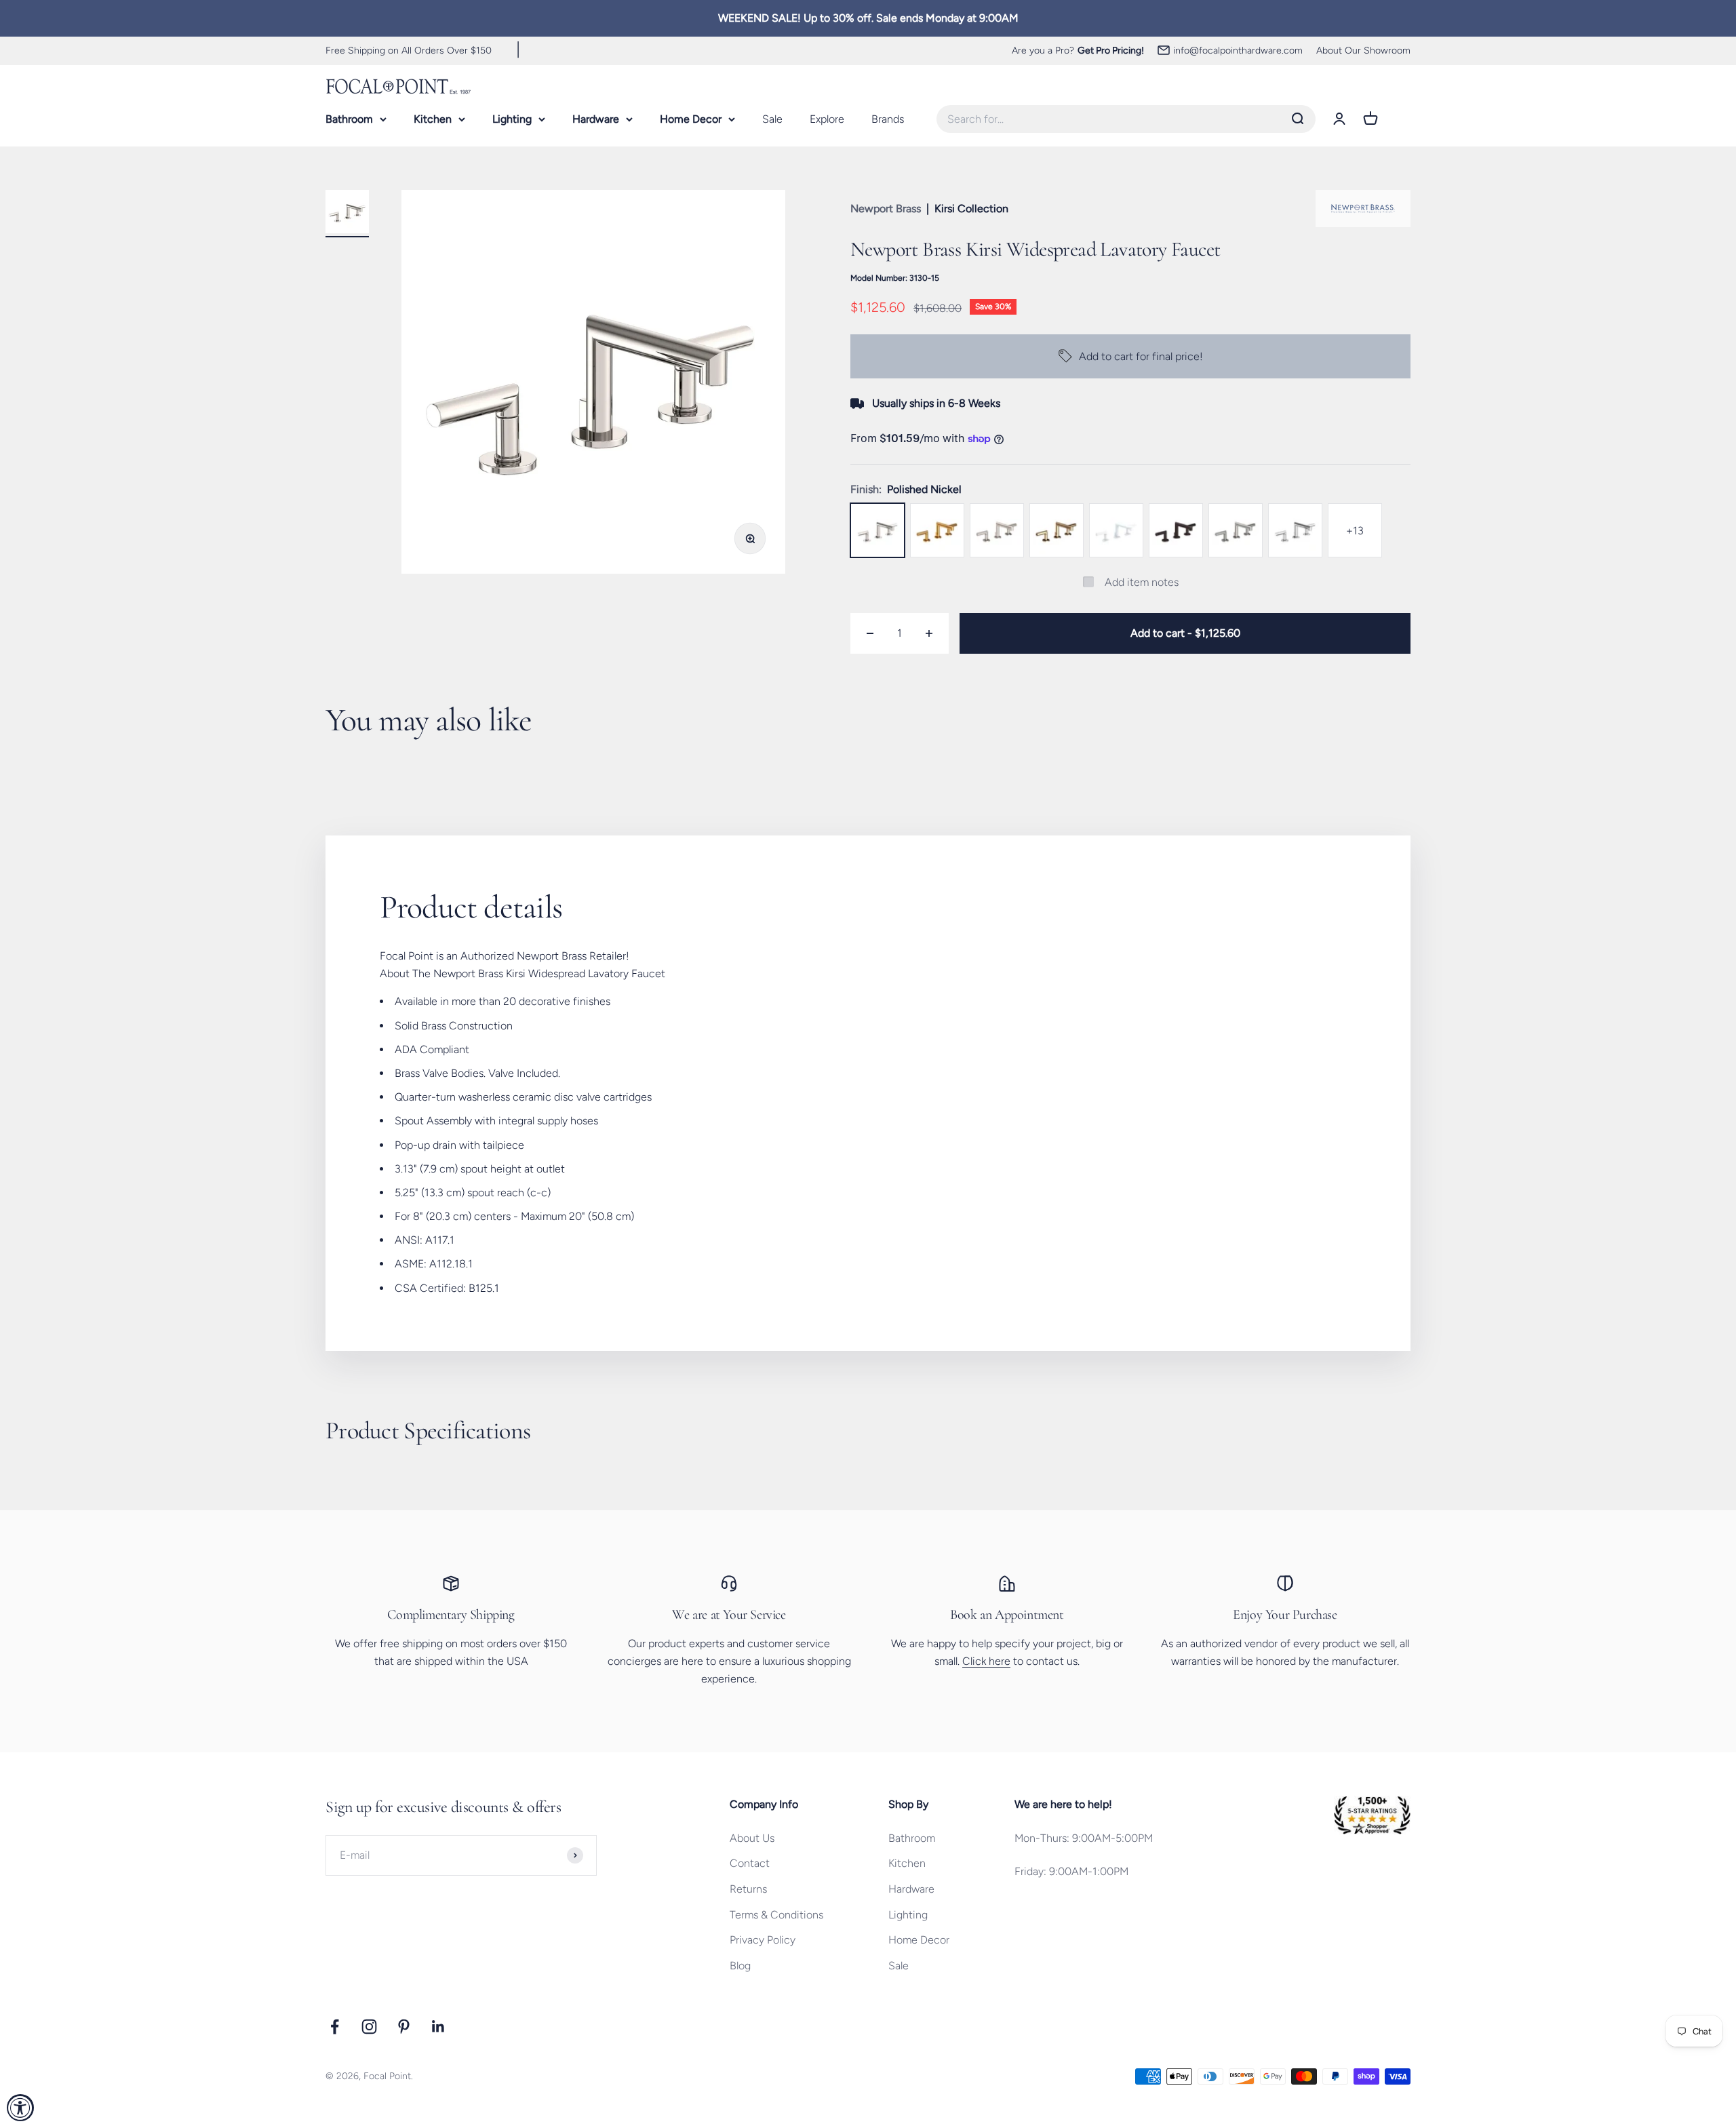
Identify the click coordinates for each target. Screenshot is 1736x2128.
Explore (827, 119)
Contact (750, 1863)
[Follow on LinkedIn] (438, 2027)
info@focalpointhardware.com (1238, 50)
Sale (772, 119)
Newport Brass (886, 209)
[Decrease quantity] (870, 633)
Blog (740, 1966)
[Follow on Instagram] (369, 2027)
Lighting (512, 119)
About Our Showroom (1363, 50)
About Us (752, 1838)
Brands (888, 119)
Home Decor (691, 119)
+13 (1355, 531)
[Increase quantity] (929, 633)
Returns (748, 1889)
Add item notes (1142, 582)
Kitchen (433, 119)
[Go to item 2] (347, 214)
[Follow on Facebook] (335, 2027)
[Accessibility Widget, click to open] (20, 2108)
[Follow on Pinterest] (404, 2027)
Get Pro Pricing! (1111, 50)
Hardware (596, 119)
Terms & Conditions (776, 1915)
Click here (986, 1661)
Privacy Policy (763, 1940)
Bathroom (349, 119)
